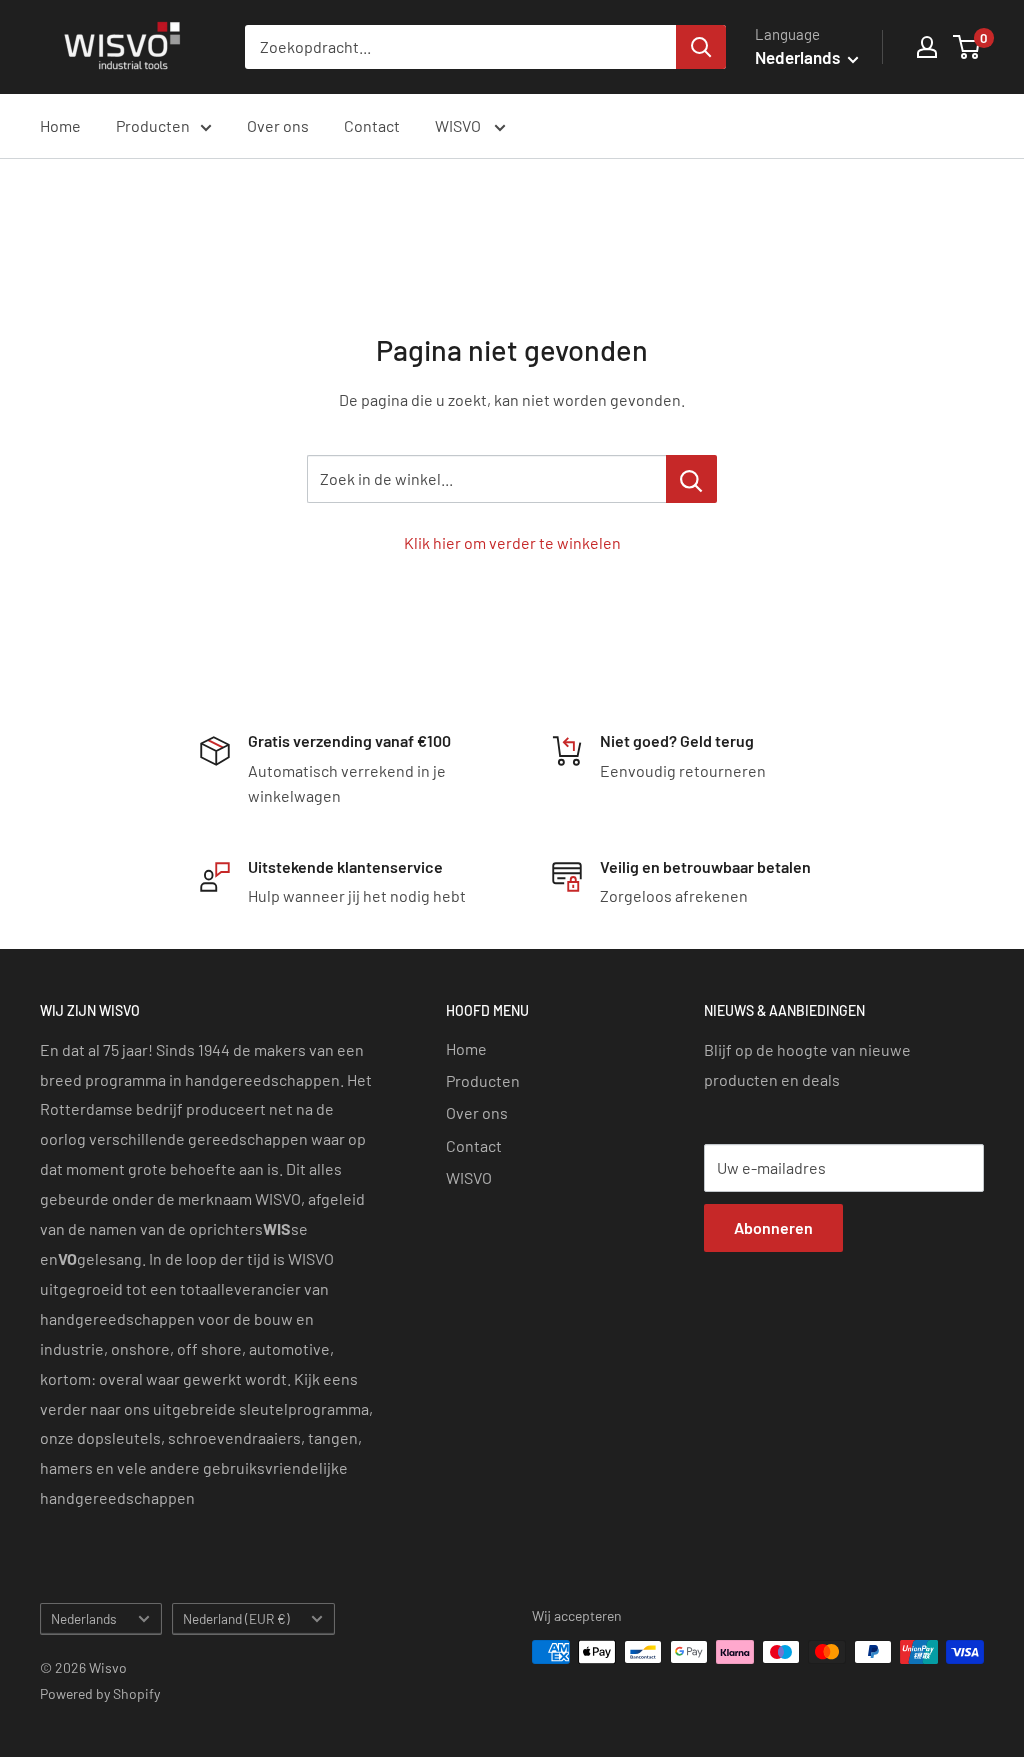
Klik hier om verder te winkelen (512, 542)
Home (60, 125)
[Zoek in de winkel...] (691, 479)
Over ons (278, 125)
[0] (967, 47)
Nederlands (84, 1618)
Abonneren (773, 1227)
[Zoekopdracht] (701, 47)
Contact (372, 125)
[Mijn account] (927, 47)
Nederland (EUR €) (236, 1618)
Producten (153, 125)
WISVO (459, 125)
